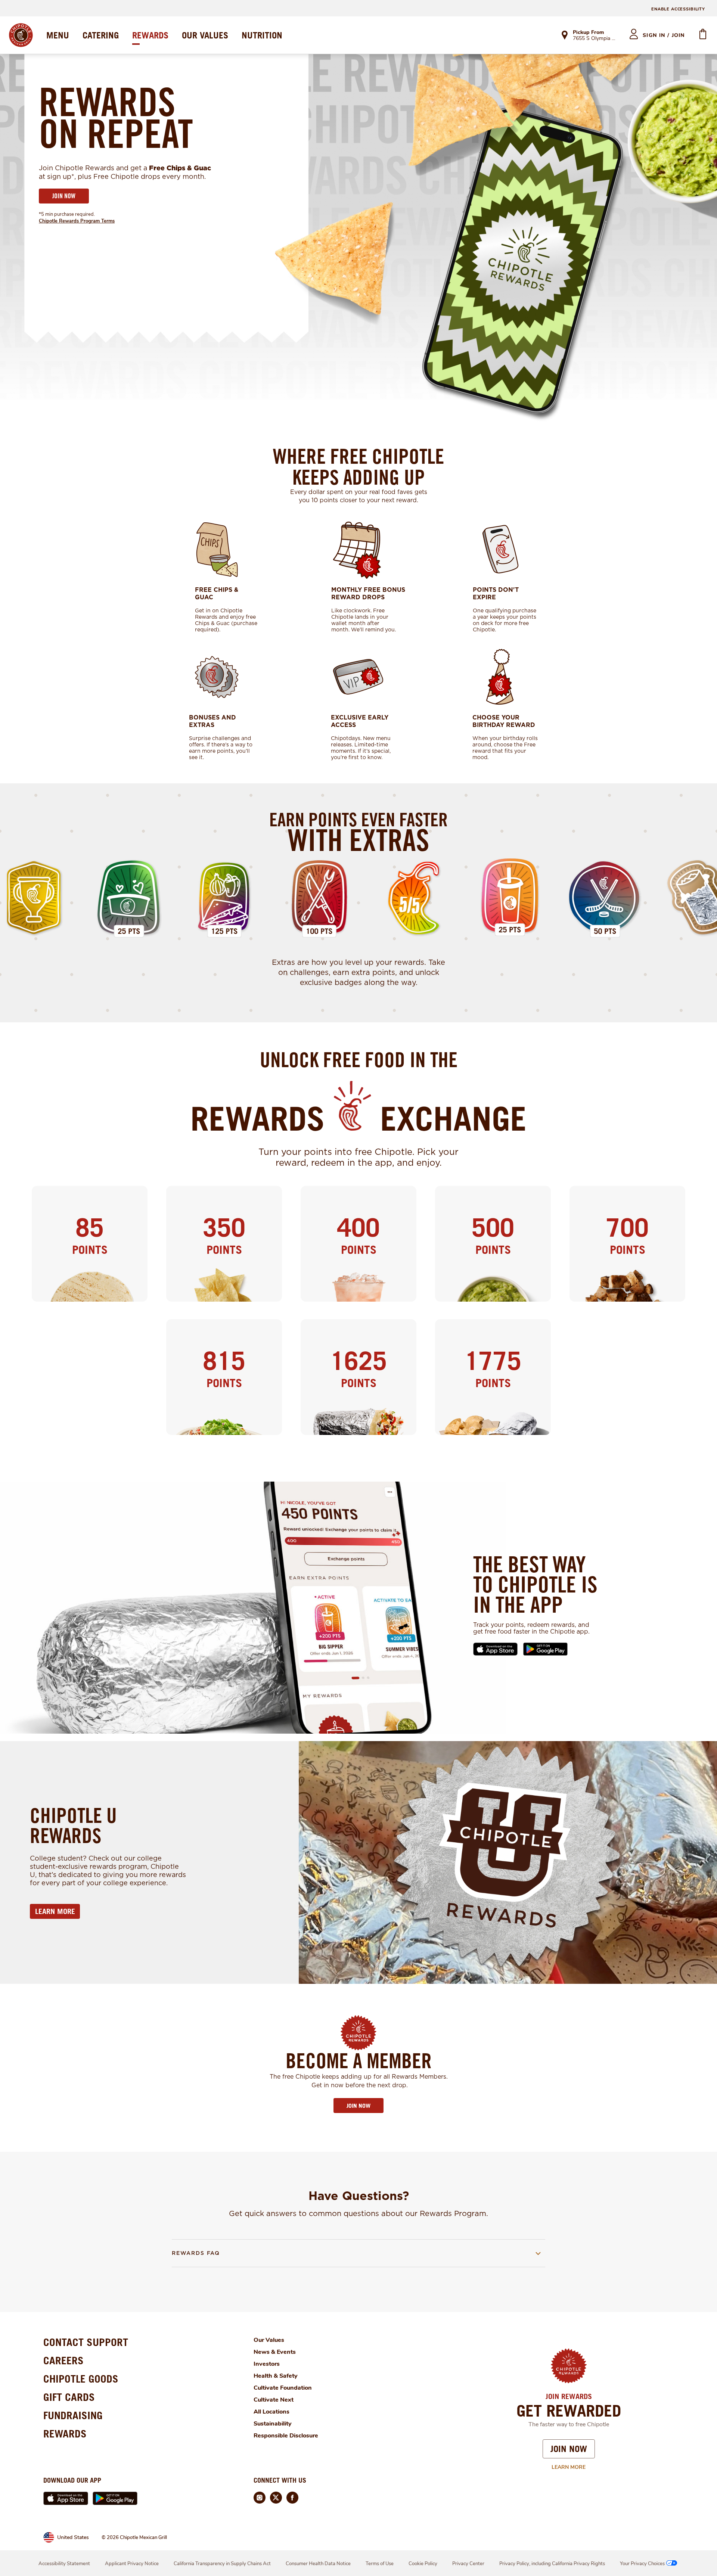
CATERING (101, 35)
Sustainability (273, 2424)
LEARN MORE (55, 1911)
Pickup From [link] (588, 32)
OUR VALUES (205, 35)
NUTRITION (262, 35)
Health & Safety (276, 2376)
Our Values (269, 2340)
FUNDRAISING (73, 2415)
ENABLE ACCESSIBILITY (678, 9)
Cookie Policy (423, 2564)
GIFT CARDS (69, 2397)
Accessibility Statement (64, 2564)
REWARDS (150, 35)
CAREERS (63, 2360)
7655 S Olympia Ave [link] (594, 39)
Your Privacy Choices (642, 2564)
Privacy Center (468, 2564)
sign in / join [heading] (664, 35)
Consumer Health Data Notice (318, 2564)
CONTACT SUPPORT (86, 2342)
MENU (58, 35)
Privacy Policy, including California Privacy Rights (552, 2564)
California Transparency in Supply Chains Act (222, 2564)
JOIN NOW (64, 196)
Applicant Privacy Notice (132, 2564)
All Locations (271, 2412)
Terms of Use (380, 2564)
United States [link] (73, 2537)
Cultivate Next (274, 2400)
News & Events (275, 2352)
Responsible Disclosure (286, 2436)
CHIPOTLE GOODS (81, 2379)
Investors (267, 2364)
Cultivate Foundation (283, 2388)
